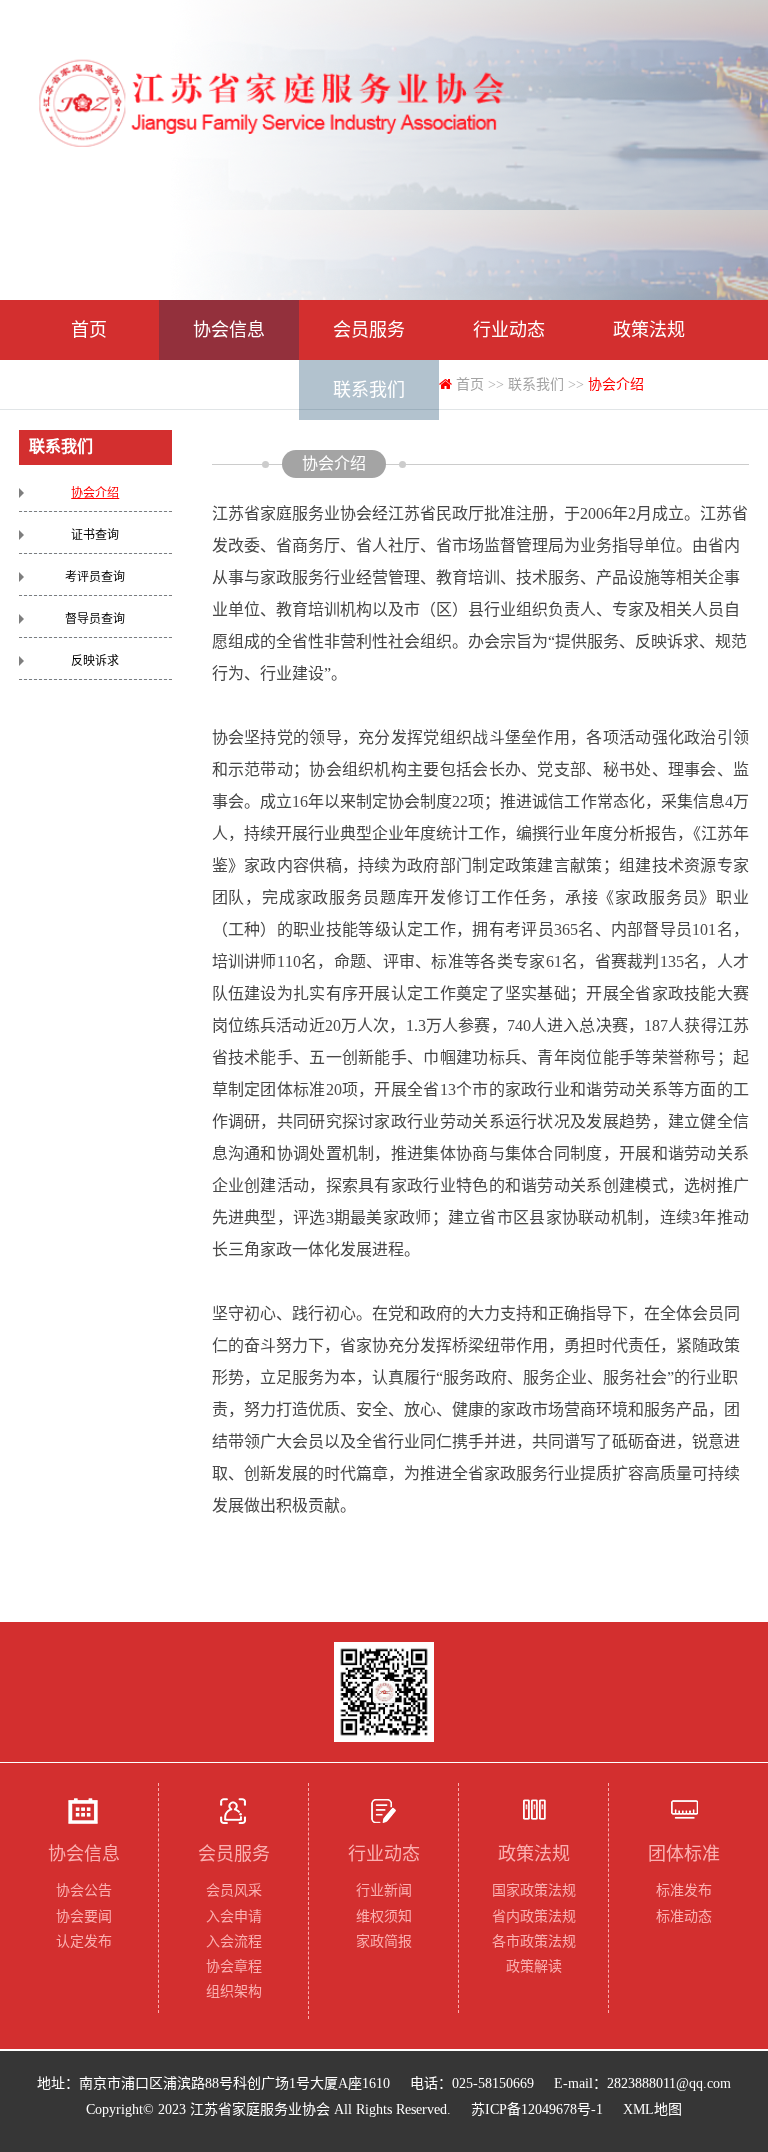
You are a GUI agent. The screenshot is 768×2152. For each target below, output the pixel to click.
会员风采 (234, 1890)
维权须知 (384, 1916)
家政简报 (384, 1941)
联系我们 (369, 390)
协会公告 (84, 1890)
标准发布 (684, 1890)
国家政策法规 (534, 1890)
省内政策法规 (534, 1916)
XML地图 (652, 2109)
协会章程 (234, 1966)
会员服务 (369, 330)
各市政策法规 (534, 1941)
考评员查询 (95, 577)
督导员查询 (95, 619)
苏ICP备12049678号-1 (537, 2109)
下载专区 (229, 390)
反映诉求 (95, 661)
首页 (89, 330)
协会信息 (229, 330)
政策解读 (534, 1966)
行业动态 (509, 330)
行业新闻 (384, 1890)
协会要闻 (84, 1916)
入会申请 (234, 1916)
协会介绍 (95, 493)
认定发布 (84, 1941)
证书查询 (95, 535)
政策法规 (649, 330)
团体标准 (89, 390)
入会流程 (234, 1941)
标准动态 (684, 1916)
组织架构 (234, 1991)
